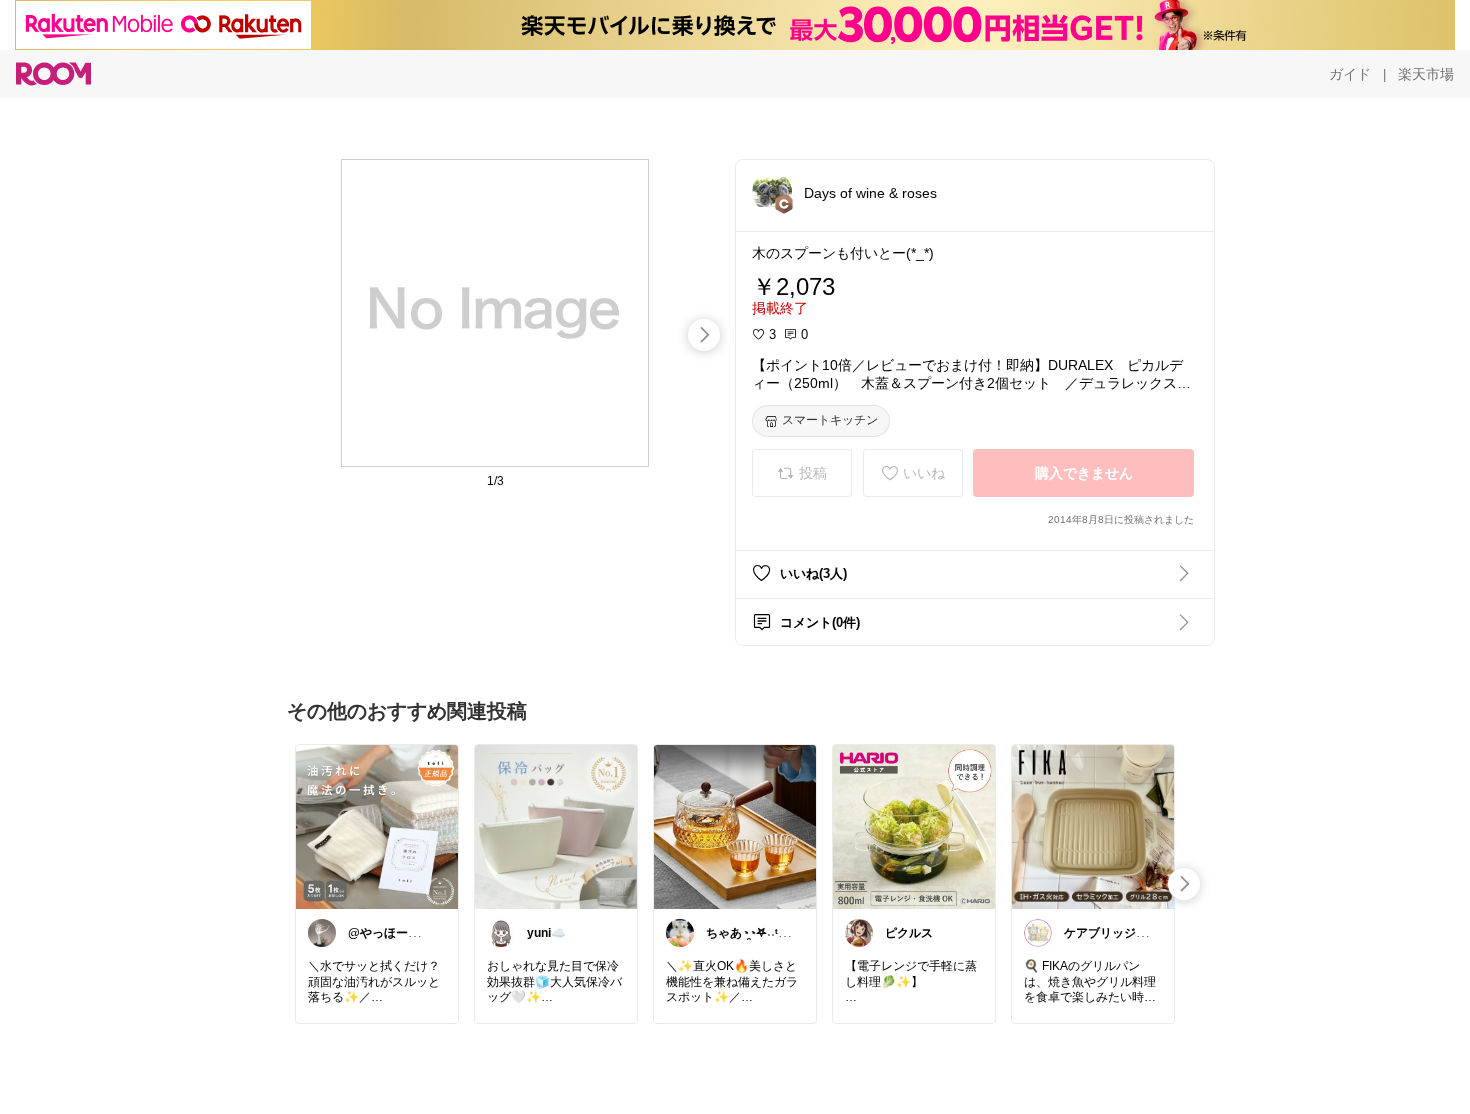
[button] (772, 192)
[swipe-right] (704, 335)
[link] (377, 826)
